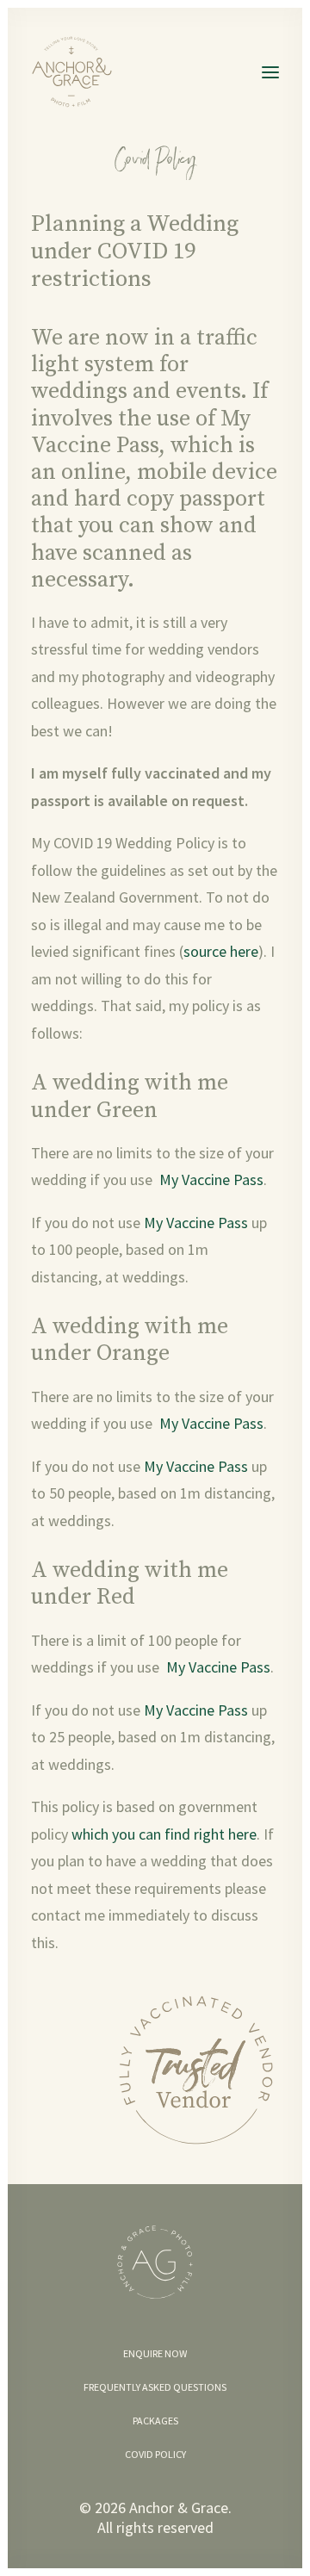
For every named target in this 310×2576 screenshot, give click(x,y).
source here (221, 951)
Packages (155, 2421)
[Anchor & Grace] (76, 72)
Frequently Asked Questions (155, 2387)
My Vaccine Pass (141, 432)
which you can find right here (164, 1834)
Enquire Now (155, 2353)
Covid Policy (155, 2454)
